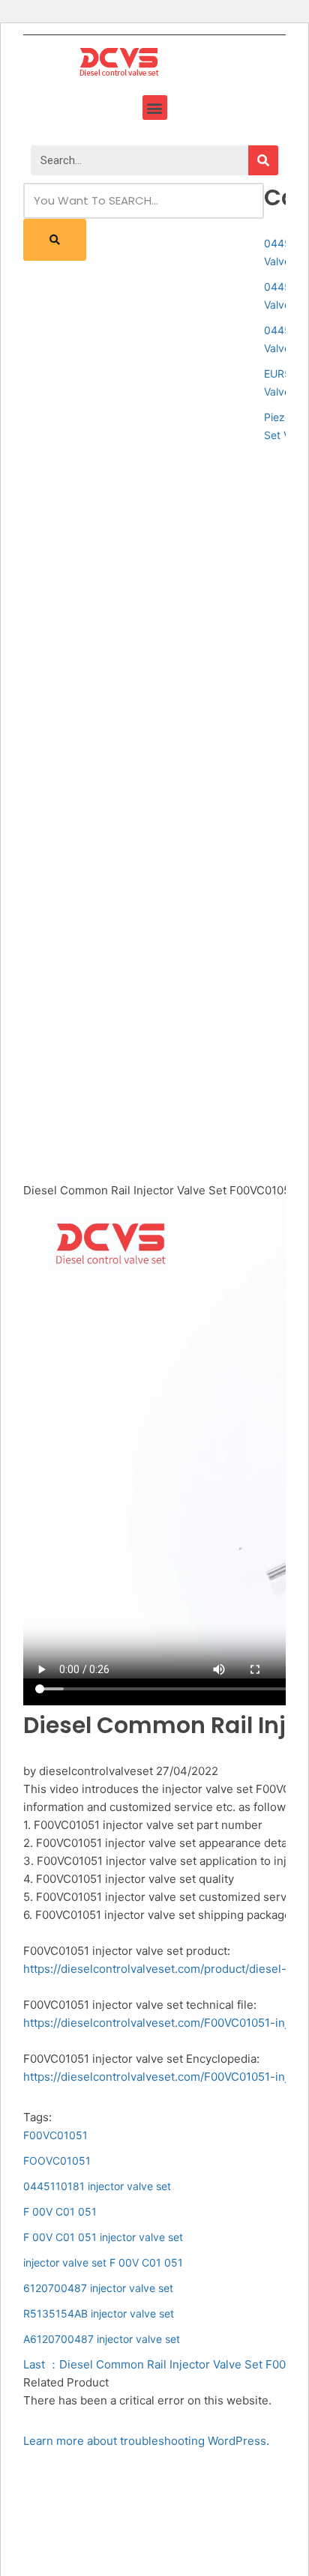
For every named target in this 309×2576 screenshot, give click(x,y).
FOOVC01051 (57, 2161)
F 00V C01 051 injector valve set (103, 2237)
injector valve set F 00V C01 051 (103, 2262)
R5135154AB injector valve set (99, 2313)
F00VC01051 (55, 2135)
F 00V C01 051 (60, 2211)
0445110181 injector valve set (97, 2186)
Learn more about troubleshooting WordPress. (146, 2441)
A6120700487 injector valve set (102, 2339)
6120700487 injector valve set (98, 2288)
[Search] (263, 160)
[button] (155, 108)
